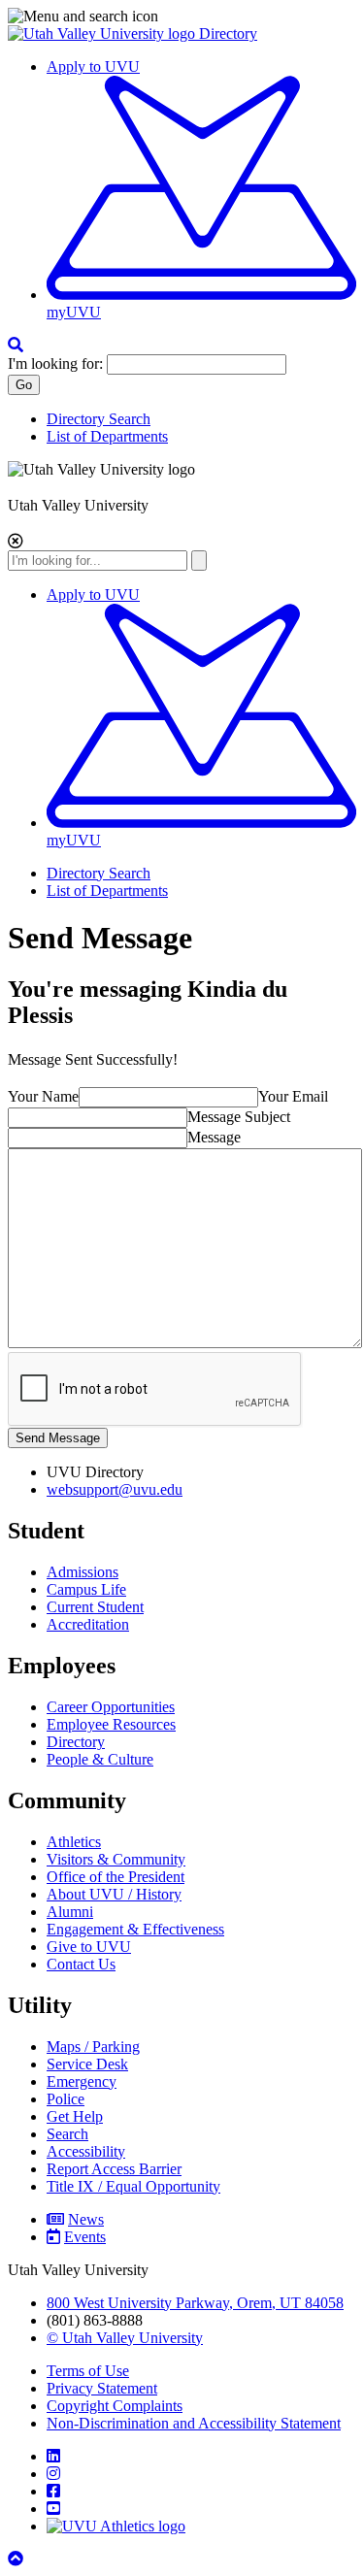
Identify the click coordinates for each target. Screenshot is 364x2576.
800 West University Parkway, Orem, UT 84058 (195, 2303)
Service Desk (87, 2064)
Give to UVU (89, 1947)
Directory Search (99, 419)
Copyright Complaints (115, 2406)
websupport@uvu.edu (115, 1489)
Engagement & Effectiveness (135, 1929)
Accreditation (88, 1624)
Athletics (74, 1842)
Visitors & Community (116, 1859)
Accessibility (86, 2151)
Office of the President (116, 1877)
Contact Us (81, 1964)
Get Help (75, 2116)
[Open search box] (16, 345)
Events (85, 2237)
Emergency (82, 2081)
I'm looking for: (55, 363)
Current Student (95, 1607)
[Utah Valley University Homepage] (103, 33)
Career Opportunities (111, 1707)
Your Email (293, 1096)
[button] (182, 17)
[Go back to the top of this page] (17, 2559)
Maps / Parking (93, 2047)
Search (67, 2134)
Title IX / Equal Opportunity (133, 2186)
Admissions (83, 1572)
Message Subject (239, 1117)
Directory (228, 33)
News (86, 2219)
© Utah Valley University (125, 2338)
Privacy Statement (102, 2388)
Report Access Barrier (114, 2169)
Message (214, 1137)
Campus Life (86, 1589)
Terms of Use (88, 2371)
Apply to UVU (93, 66)
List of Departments (107, 436)
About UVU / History (114, 1894)
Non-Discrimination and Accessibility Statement (194, 2423)
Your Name (43, 1096)
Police (66, 2099)
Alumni (70, 1912)
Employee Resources (111, 1724)
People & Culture (100, 1759)
